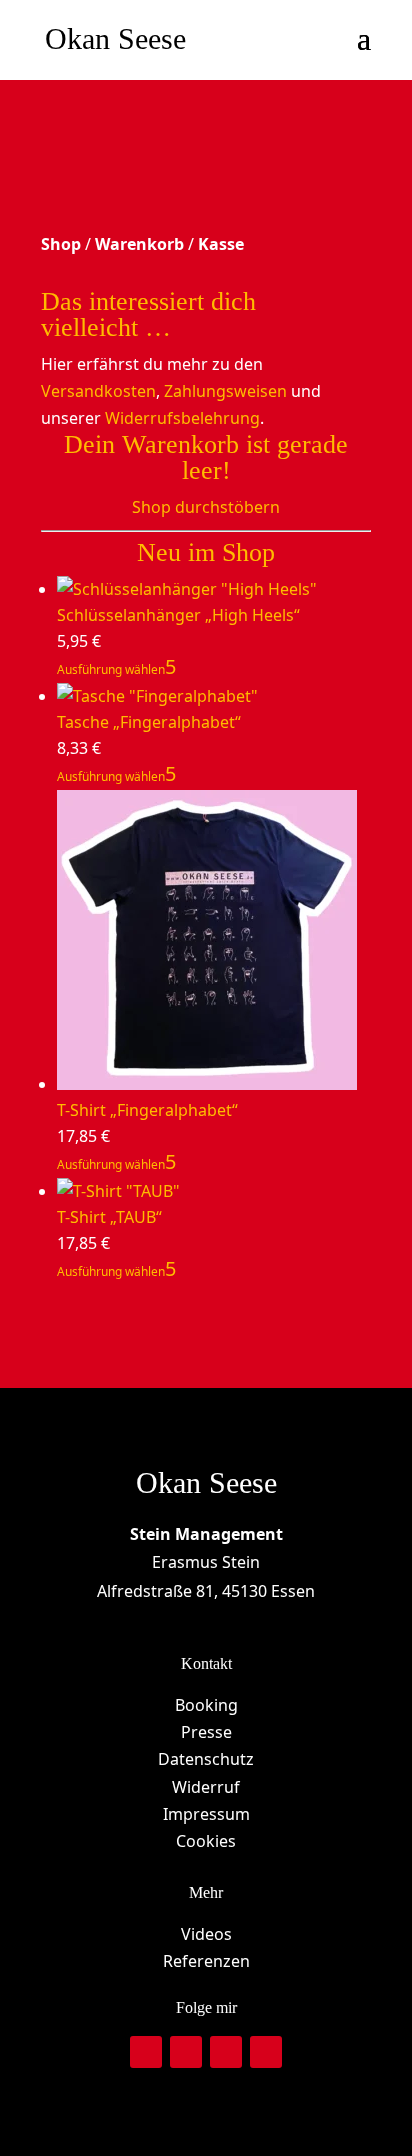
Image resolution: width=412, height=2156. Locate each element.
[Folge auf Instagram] (146, 2052)
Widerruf (206, 1787)
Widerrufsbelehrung (182, 418)
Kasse (221, 244)
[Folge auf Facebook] (186, 2052)
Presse (206, 1732)
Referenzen (206, 1961)
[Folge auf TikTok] (226, 2052)
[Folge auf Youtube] (266, 2052)
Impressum (206, 1814)
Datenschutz (206, 1759)
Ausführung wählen (111, 669)
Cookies (206, 1841)
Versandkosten (98, 391)
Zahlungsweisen (225, 391)
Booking (206, 1705)
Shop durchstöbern (206, 507)
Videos (206, 1934)
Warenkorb (139, 244)
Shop (61, 244)
